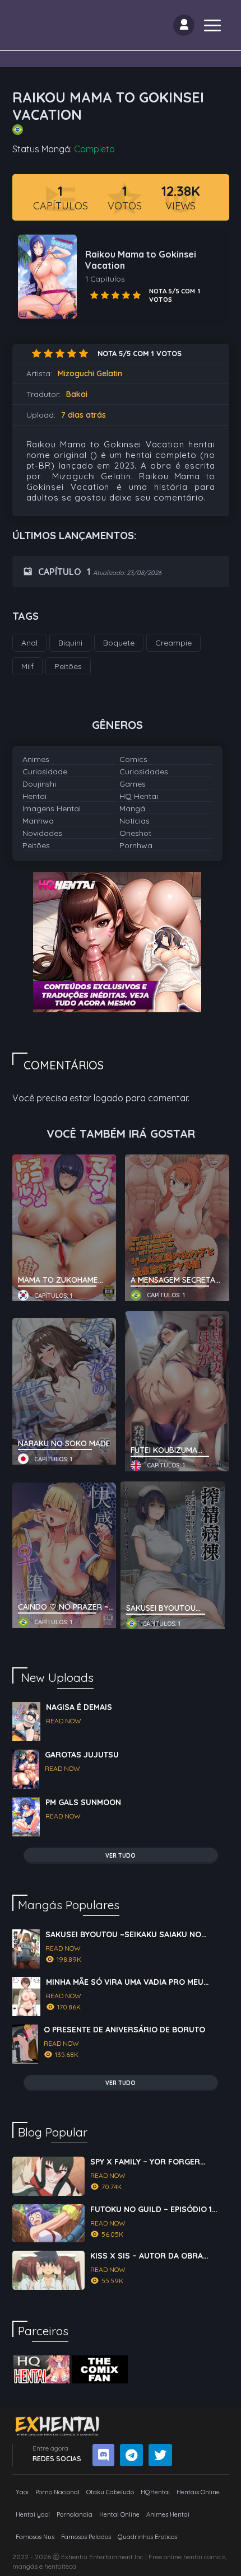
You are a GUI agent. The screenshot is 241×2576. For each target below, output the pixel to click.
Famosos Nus (35, 2537)
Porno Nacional (57, 2492)
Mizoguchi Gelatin (90, 373)
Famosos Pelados (86, 2537)
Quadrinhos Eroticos (147, 2537)
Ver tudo (121, 1856)
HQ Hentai (139, 796)
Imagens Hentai (52, 808)
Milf (27, 666)
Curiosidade (45, 772)
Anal (29, 643)
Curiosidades (144, 772)
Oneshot (135, 833)
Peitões (36, 845)
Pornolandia (75, 2514)
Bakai (77, 394)
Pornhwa (136, 845)
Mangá (132, 808)
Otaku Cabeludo (110, 2492)
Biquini (70, 643)
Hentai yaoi (33, 2514)
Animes (36, 759)
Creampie (173, 643)
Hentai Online (119, 2514)
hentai (193, 2557)
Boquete (119, 643)
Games (133, 784)
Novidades (42, 833)
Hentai (34, 796)
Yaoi (22, 2492)
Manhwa (38, 821)
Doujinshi (39, 784)
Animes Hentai (168, 2514)
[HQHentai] (41, 2369)
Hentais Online (198, 2492)
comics (215, 2557)
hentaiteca (60, 2566)
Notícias (135, 821)
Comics (133, 759)
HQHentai (155, 2492)
